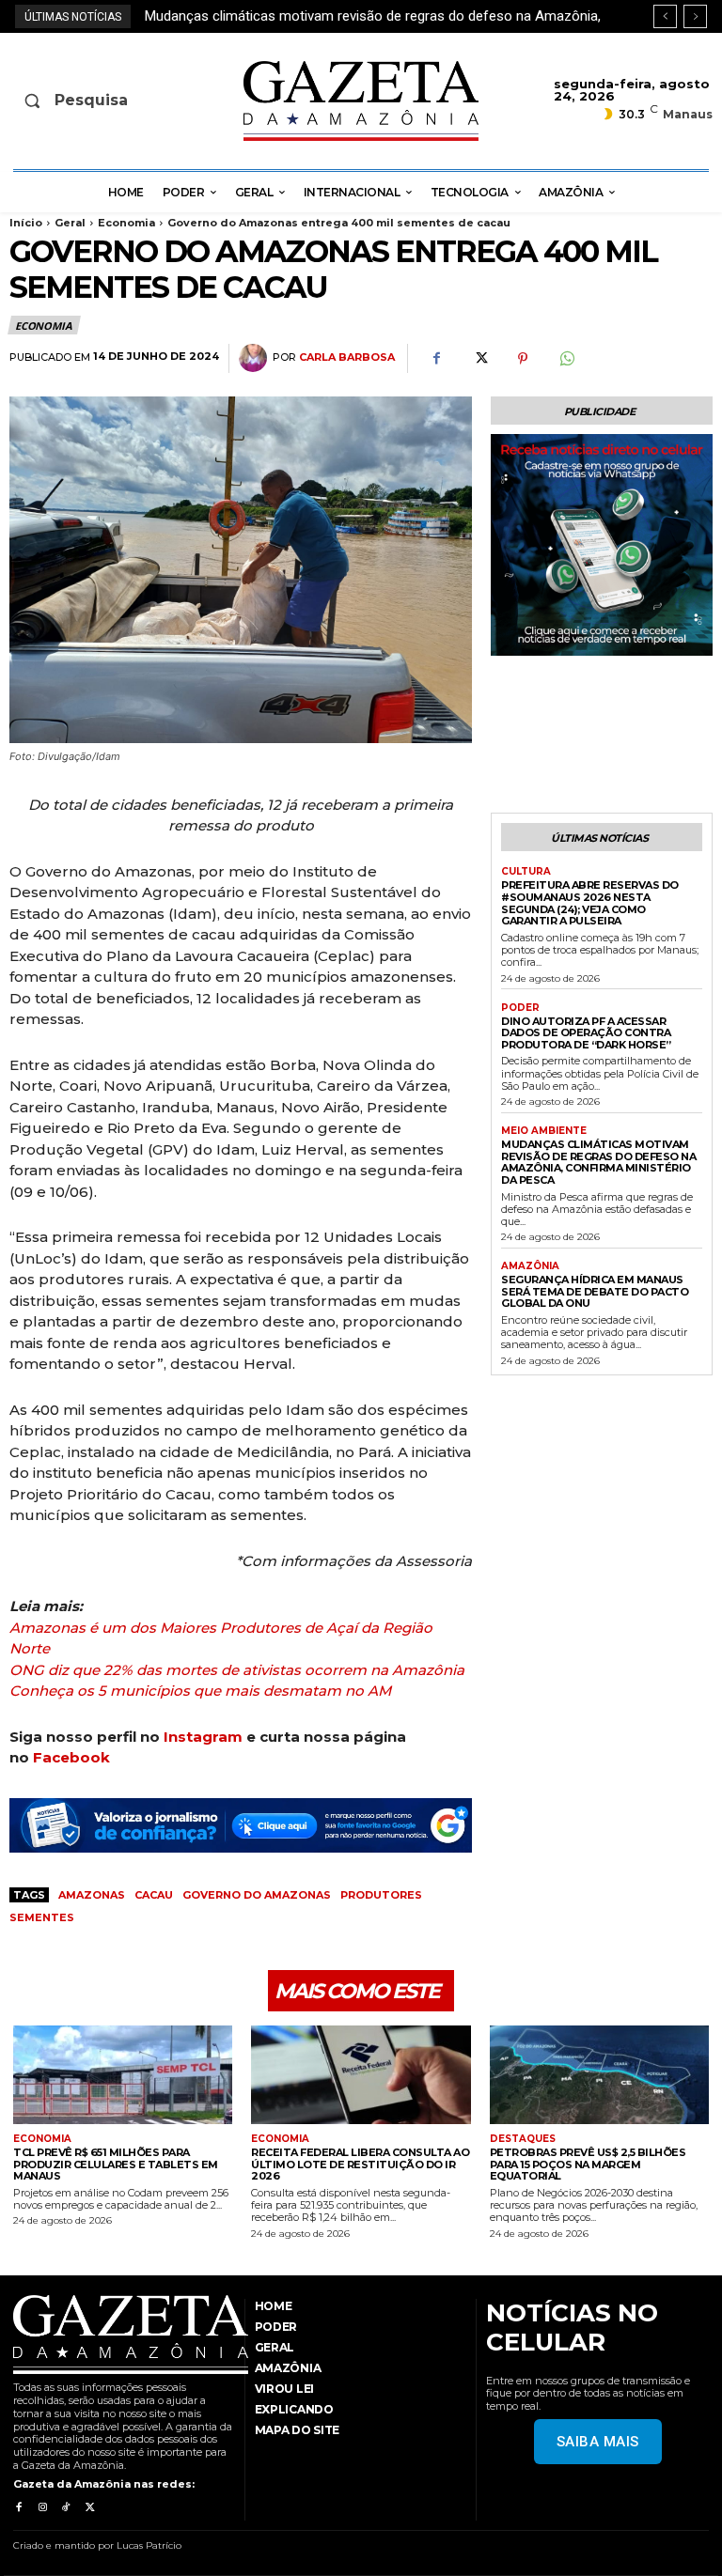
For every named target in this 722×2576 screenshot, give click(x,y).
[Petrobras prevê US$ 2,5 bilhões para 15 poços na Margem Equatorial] (599, 2075)
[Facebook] (436, 359)
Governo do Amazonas (257, 1895)
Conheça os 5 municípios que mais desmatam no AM (200, 1691)
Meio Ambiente (544, 1131)
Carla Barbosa (347, 357)
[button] (88, 101)
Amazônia (530, 1266)
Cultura (526, 872)
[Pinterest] (523, 359)
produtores (381, 1895)
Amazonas (92, 1895)
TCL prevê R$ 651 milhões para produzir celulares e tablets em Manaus (116, 2164)
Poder (520, 1008)
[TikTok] (66, 2508)
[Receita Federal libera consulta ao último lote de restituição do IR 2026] (361, 2075)
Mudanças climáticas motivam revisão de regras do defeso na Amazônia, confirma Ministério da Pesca (598, 1162)
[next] (695, 16)
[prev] (665, 16)
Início (26, 223)
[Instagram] (42, 2508)
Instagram (203, 1737)
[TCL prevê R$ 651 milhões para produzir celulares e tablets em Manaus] (123, 2075)
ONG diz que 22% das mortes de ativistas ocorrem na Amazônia (237, 1670)
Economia (126, 223)
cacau (154, 1895)
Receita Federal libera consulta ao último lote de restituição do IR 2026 (360, 2164)
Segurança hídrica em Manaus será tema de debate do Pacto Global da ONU (595, 1291)
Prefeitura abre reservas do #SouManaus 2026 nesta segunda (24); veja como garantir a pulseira (590, 903)
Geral (70, 223)
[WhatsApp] (566, 359)
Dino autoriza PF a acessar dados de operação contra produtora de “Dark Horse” (586, 1033)
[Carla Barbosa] (256, 358)
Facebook (71, 1757)
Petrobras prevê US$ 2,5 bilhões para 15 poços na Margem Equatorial (588, 2164)
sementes (42, 1917)
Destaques (523, 2139)
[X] (479, 359)
